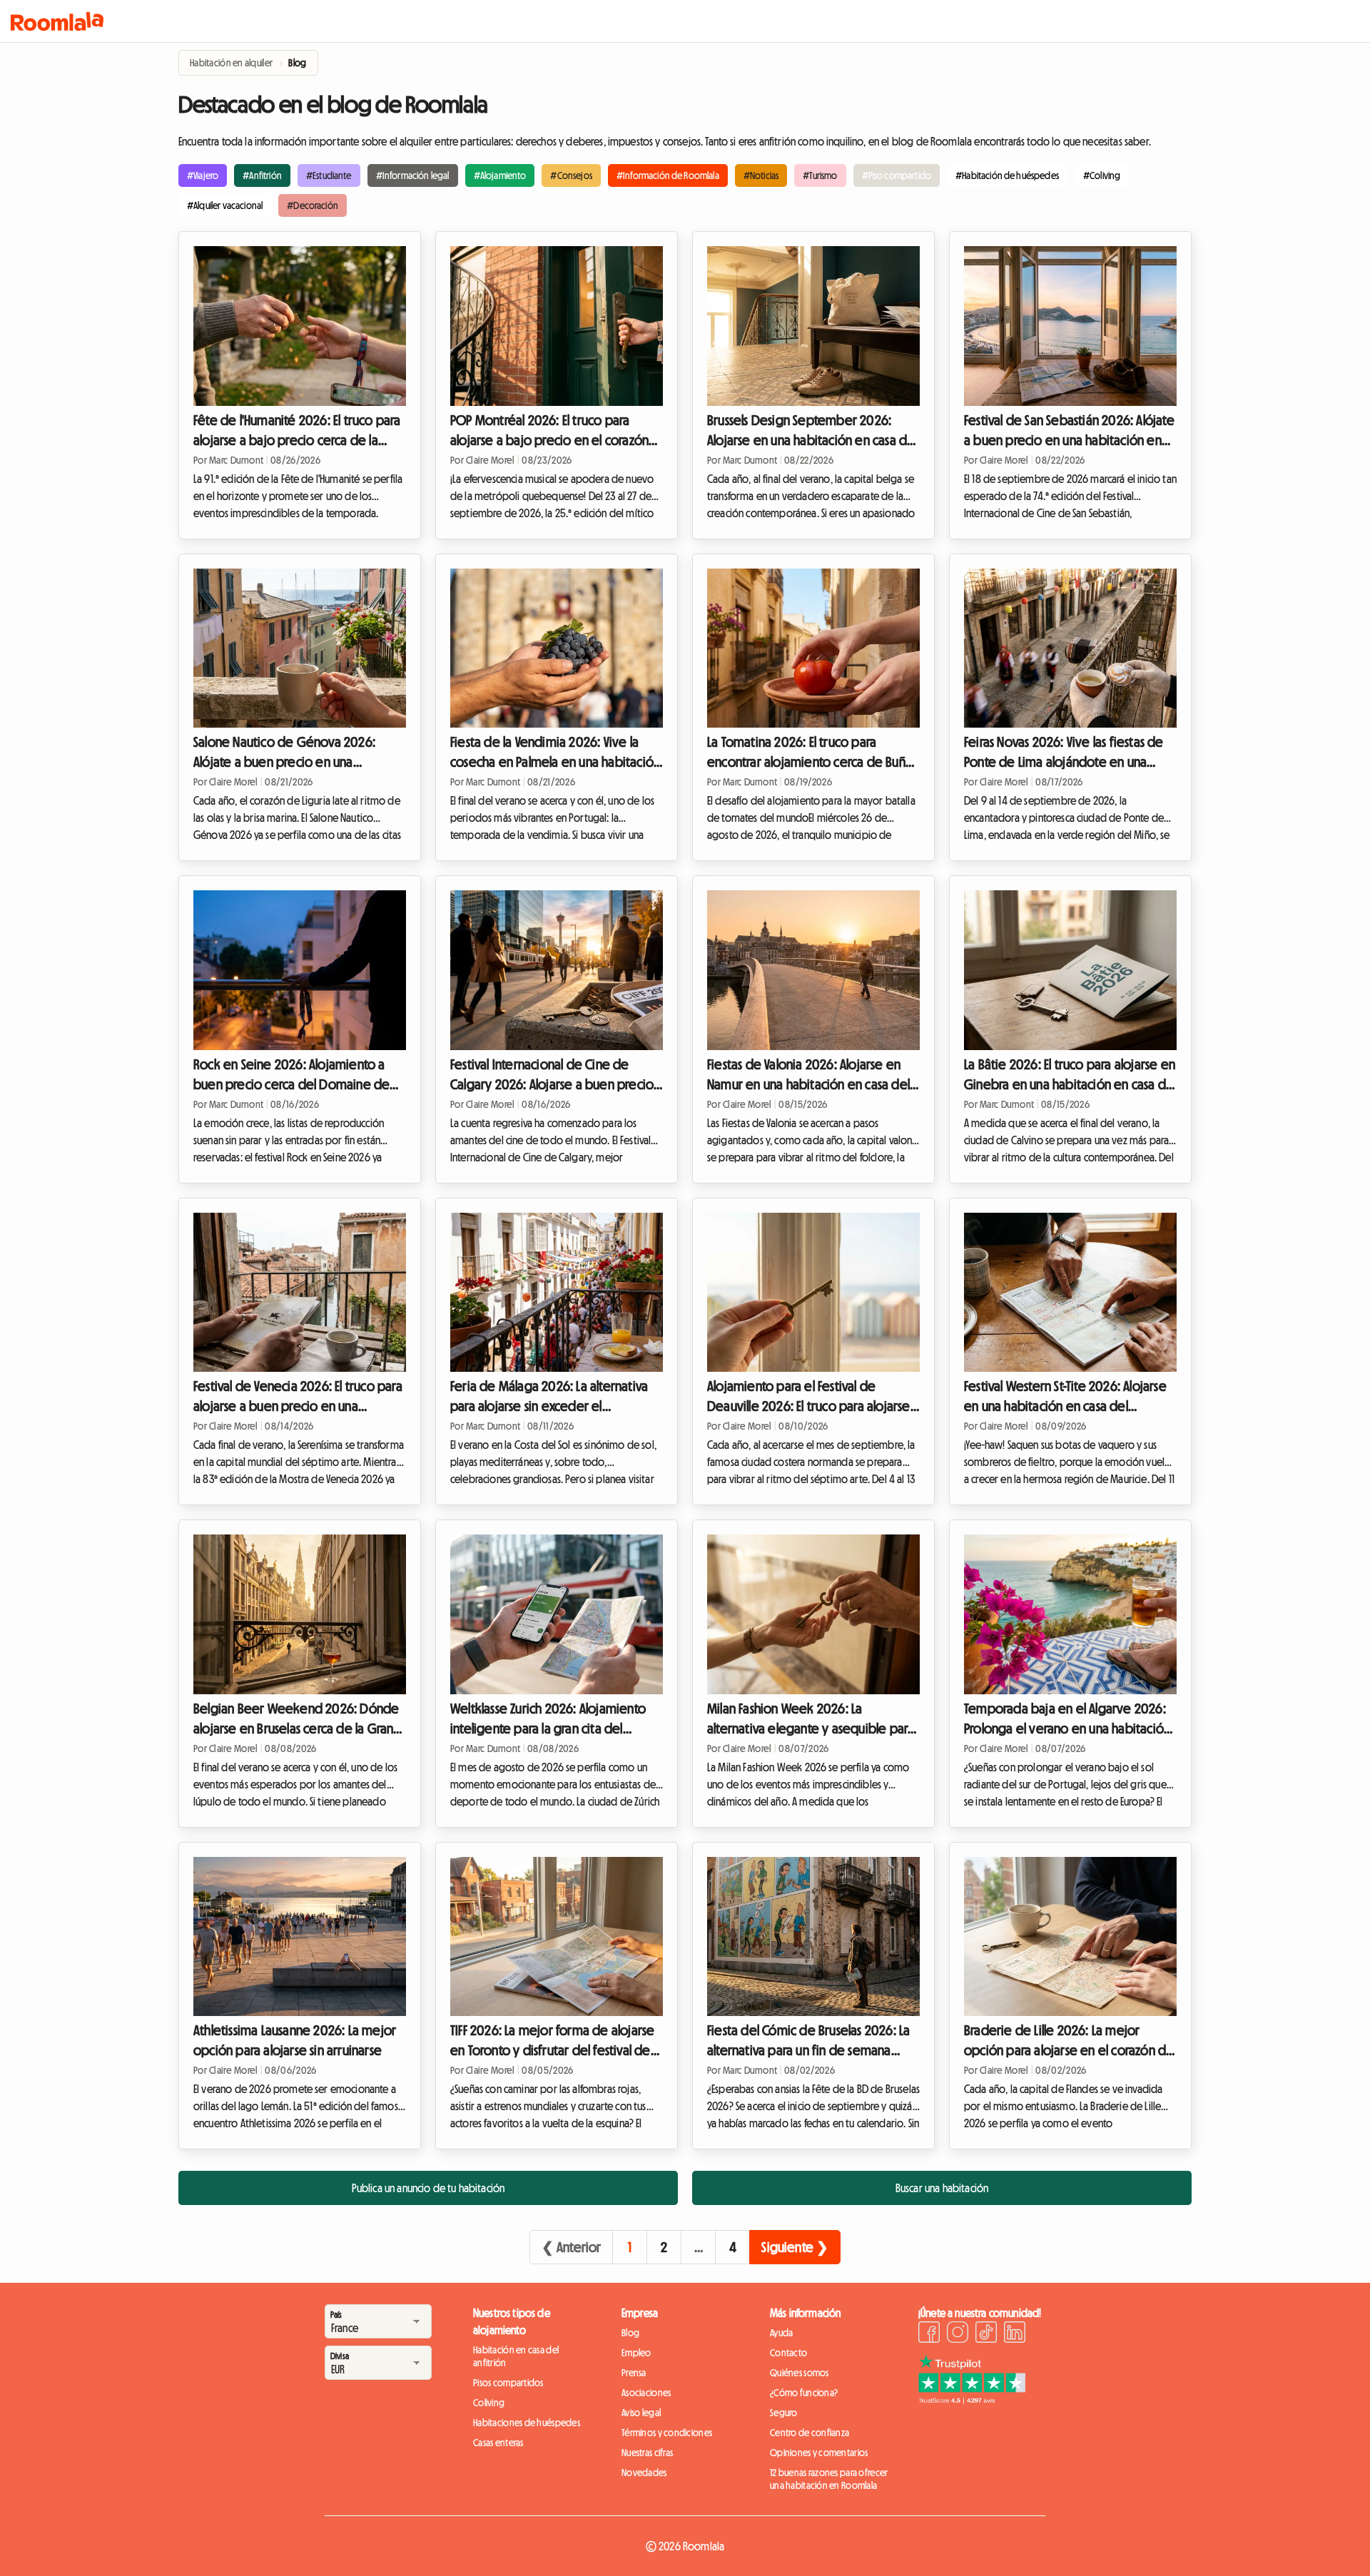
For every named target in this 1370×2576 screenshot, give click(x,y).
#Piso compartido (897, 175)
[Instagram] (958, 2334)
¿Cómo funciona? (804, 2393)
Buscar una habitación (942, 2188)
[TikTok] (986, 2334)
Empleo (636, 2353)
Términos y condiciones (667, 2433)
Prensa (634, 2373)
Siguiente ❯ (795, 2247)
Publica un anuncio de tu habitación (428, 2188)
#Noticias (761, 175)
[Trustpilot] (972, 2400)
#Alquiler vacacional (225, 205)
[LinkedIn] (1015, 2334)
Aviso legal (641, 2413)
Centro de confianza (810, 2433)
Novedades (644, 2473)
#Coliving (1102, 175)
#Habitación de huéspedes (1007, 175)
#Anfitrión (262, 175)
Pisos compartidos (508, 2383)
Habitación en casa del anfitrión (516, 2356)
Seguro (784, 2413)
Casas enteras (498, 2443)
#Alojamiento (500, 175)
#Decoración (313, 205)
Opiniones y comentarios (819, 2453)
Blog (630, 2333)
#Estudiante (329, 175)
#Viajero (203, 175)
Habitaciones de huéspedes (527, 2423)
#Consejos (571, 175)
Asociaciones (646, 2393)
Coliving (489, 2403)
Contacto (788, 2353)
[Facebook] (929, 2334)
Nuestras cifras (647, 2453)
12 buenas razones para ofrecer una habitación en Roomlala (829, 2479)
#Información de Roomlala (668, 175)
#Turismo (820, 175)
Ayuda (781, 2333)
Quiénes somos (800, 2373)
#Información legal (413, 175)
